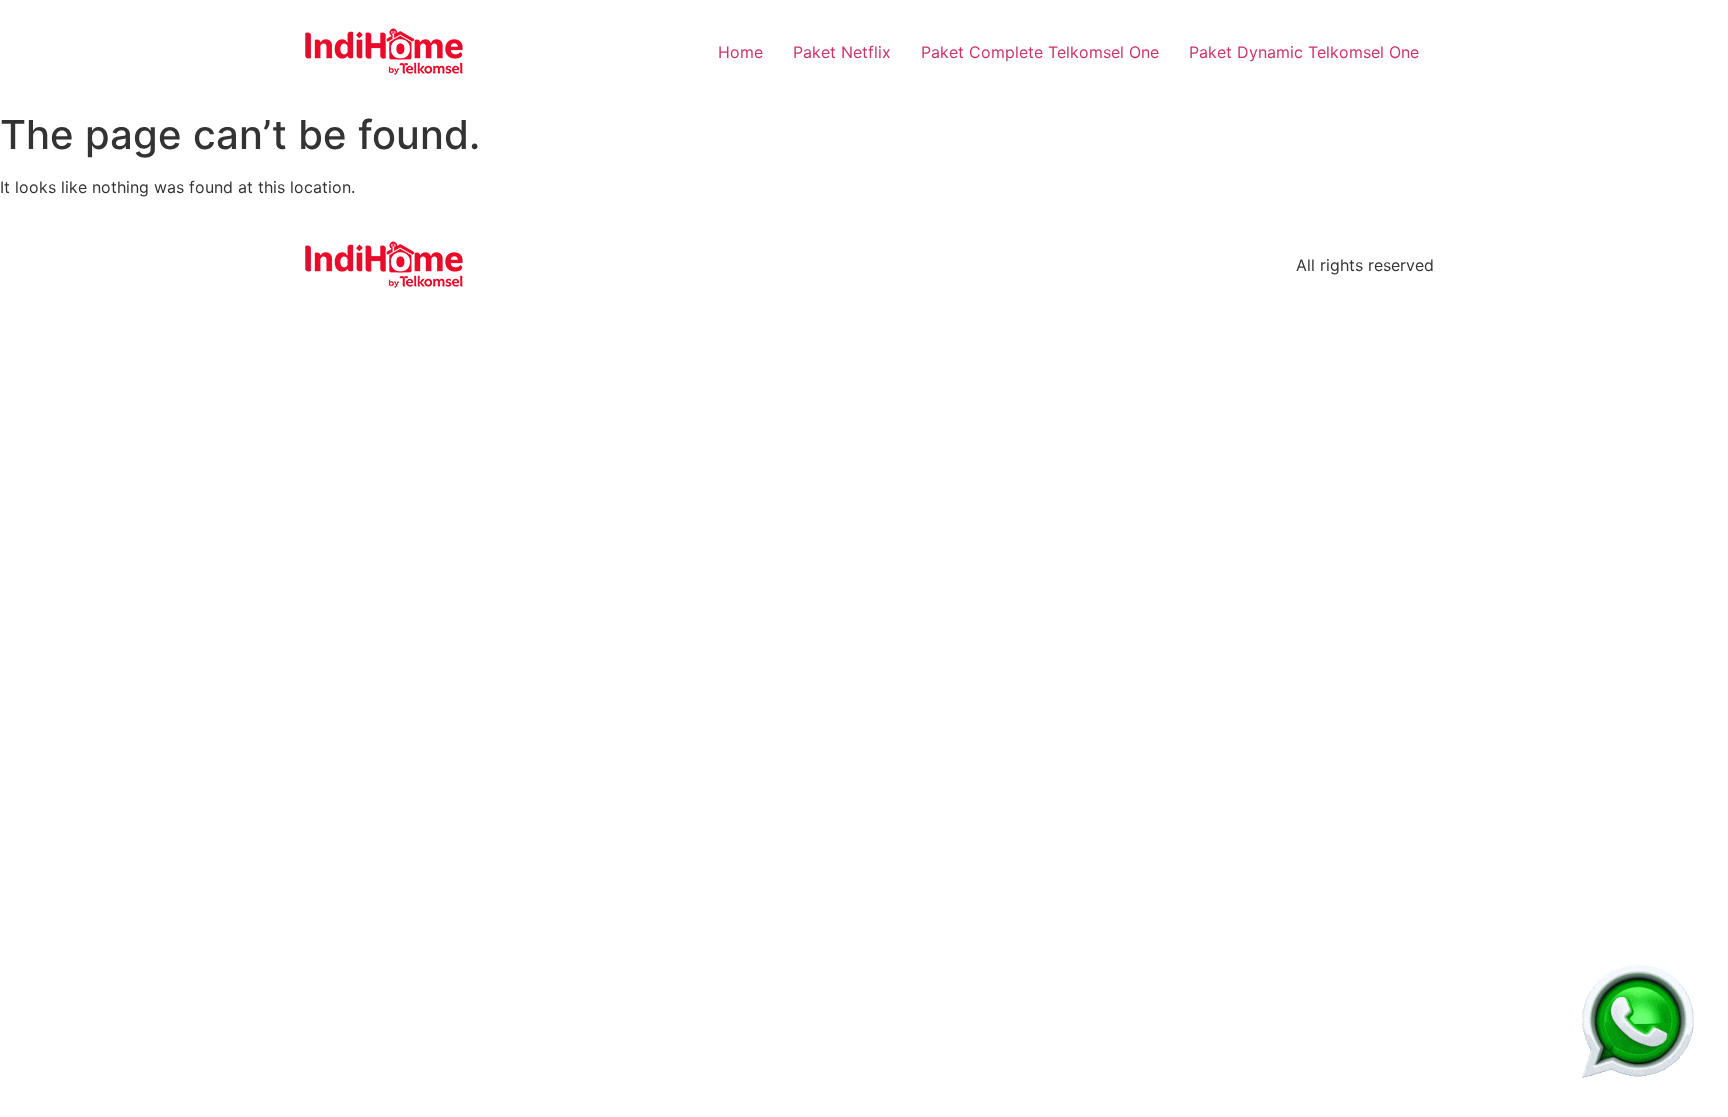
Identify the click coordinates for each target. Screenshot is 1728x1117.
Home (740, 52)
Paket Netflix (842, 52)
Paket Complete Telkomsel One (1040, 52)
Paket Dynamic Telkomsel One (1304, 52)
